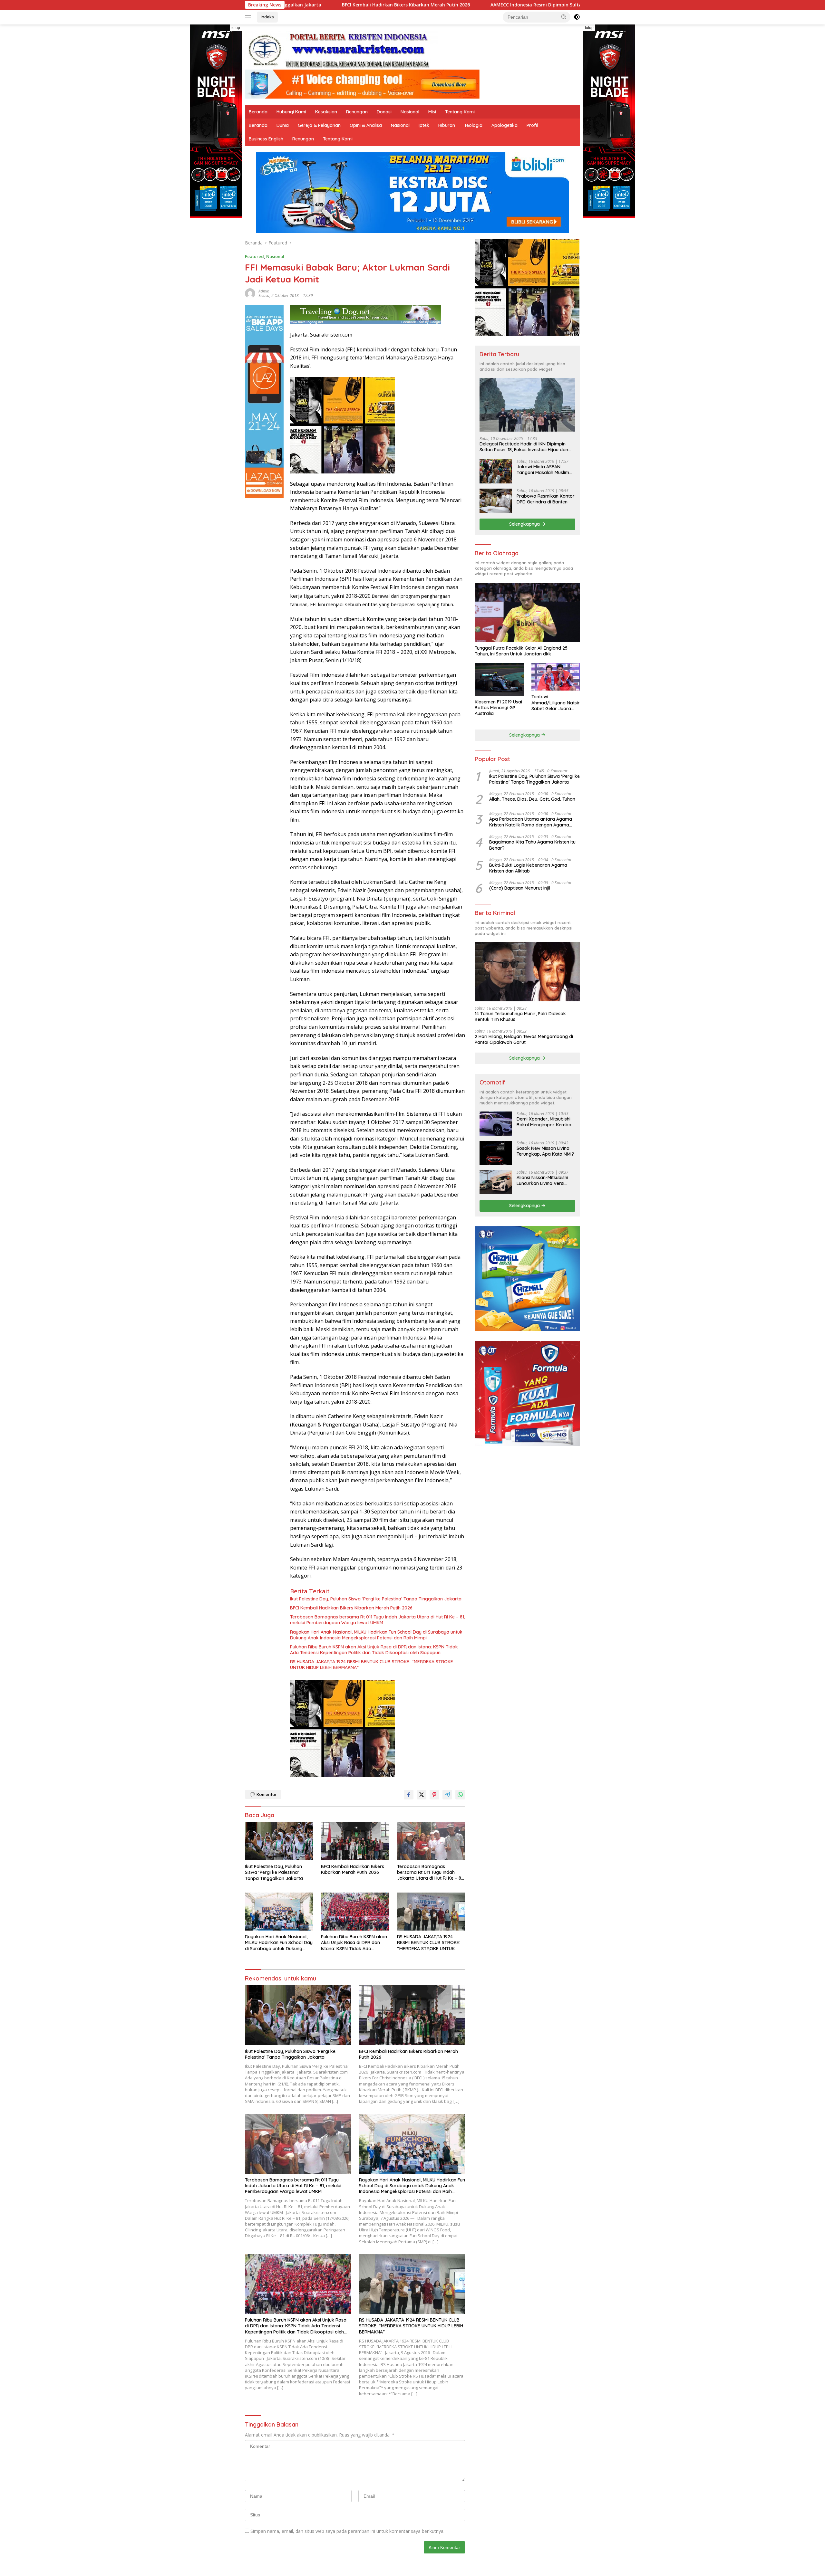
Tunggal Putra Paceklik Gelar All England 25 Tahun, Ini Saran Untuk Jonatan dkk (521, 651)
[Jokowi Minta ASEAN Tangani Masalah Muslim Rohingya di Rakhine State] (496, 471)
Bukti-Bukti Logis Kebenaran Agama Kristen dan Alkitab (528, 868)
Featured (254, 256)
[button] (564, 17)
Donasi (384, 112)
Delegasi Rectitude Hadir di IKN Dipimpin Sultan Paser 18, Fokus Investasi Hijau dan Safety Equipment (524, 447)
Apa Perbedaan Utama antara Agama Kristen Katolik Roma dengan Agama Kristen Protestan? (531, 822)
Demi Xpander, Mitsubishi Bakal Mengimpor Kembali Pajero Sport (545, 1122)
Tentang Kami (460, 112)
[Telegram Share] (447, 1795)
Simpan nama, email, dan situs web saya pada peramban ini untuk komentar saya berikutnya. (347, 2531)
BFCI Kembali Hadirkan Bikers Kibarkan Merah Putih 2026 (351, 1608)
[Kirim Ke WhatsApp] (460, 1795)
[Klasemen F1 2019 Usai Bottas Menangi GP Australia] (499, 679)
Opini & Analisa (366, 125)
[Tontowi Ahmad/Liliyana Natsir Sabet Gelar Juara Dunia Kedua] (556, 677)
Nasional (410, 112)
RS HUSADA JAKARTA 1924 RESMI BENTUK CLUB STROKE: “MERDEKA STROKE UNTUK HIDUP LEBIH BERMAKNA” (372, 1665)
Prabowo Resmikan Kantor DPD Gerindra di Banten (546, 499)
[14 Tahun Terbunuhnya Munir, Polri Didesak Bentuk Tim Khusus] (527, 972)
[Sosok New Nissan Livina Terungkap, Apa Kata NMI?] (496, 1153)
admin (264, 291)
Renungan (357, 112)
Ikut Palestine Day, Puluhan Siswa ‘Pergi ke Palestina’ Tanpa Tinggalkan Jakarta (376, 1599)
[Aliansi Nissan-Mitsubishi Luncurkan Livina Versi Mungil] (496, 1182)
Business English (266, 139)
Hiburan (447, 125)
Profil (532, 125)
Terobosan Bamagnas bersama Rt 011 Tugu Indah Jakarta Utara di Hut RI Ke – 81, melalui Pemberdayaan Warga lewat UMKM (378, 1620)
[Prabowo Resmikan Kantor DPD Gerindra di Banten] (496, 501)
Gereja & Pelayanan (319, 125)
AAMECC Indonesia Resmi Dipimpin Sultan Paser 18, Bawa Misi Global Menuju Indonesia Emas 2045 (398, 5)
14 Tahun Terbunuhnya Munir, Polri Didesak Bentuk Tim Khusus (520, 1016)
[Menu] (249, 17)
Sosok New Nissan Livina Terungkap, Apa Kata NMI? (545, 1151)
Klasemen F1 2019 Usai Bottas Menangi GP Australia (498, 708)
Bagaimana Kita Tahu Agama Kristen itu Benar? (532, 845)
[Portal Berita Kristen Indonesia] (342, 50)
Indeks (267, 17)
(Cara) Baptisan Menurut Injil (520, 888)
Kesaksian (326, 112)
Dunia (283, 125)
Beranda (258, 112)
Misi (432, 112)
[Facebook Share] (409, 1795)
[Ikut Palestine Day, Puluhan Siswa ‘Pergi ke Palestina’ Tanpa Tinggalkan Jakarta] (279, 1841)
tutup (236, 28)
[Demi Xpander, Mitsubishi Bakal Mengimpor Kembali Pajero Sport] (496, 1124)
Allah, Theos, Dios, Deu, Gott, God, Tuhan (532, 799)
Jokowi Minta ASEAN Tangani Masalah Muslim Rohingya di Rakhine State (545, 470)
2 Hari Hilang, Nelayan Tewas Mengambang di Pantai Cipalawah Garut (524, 1039)
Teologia (473, 125)
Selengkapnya (525, 524)
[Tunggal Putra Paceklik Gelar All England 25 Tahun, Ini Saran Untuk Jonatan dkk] (527, 612)
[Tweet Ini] (422, 1795)
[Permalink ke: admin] (250, 293)
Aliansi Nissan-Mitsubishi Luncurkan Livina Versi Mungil (542, 1180)
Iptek (424, 125)
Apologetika (505, 125)
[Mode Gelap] (577, 17)
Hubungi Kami (291, 112)
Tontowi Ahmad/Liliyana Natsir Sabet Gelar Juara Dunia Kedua (556, 703)
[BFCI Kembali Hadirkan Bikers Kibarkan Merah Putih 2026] (355, 1841)
